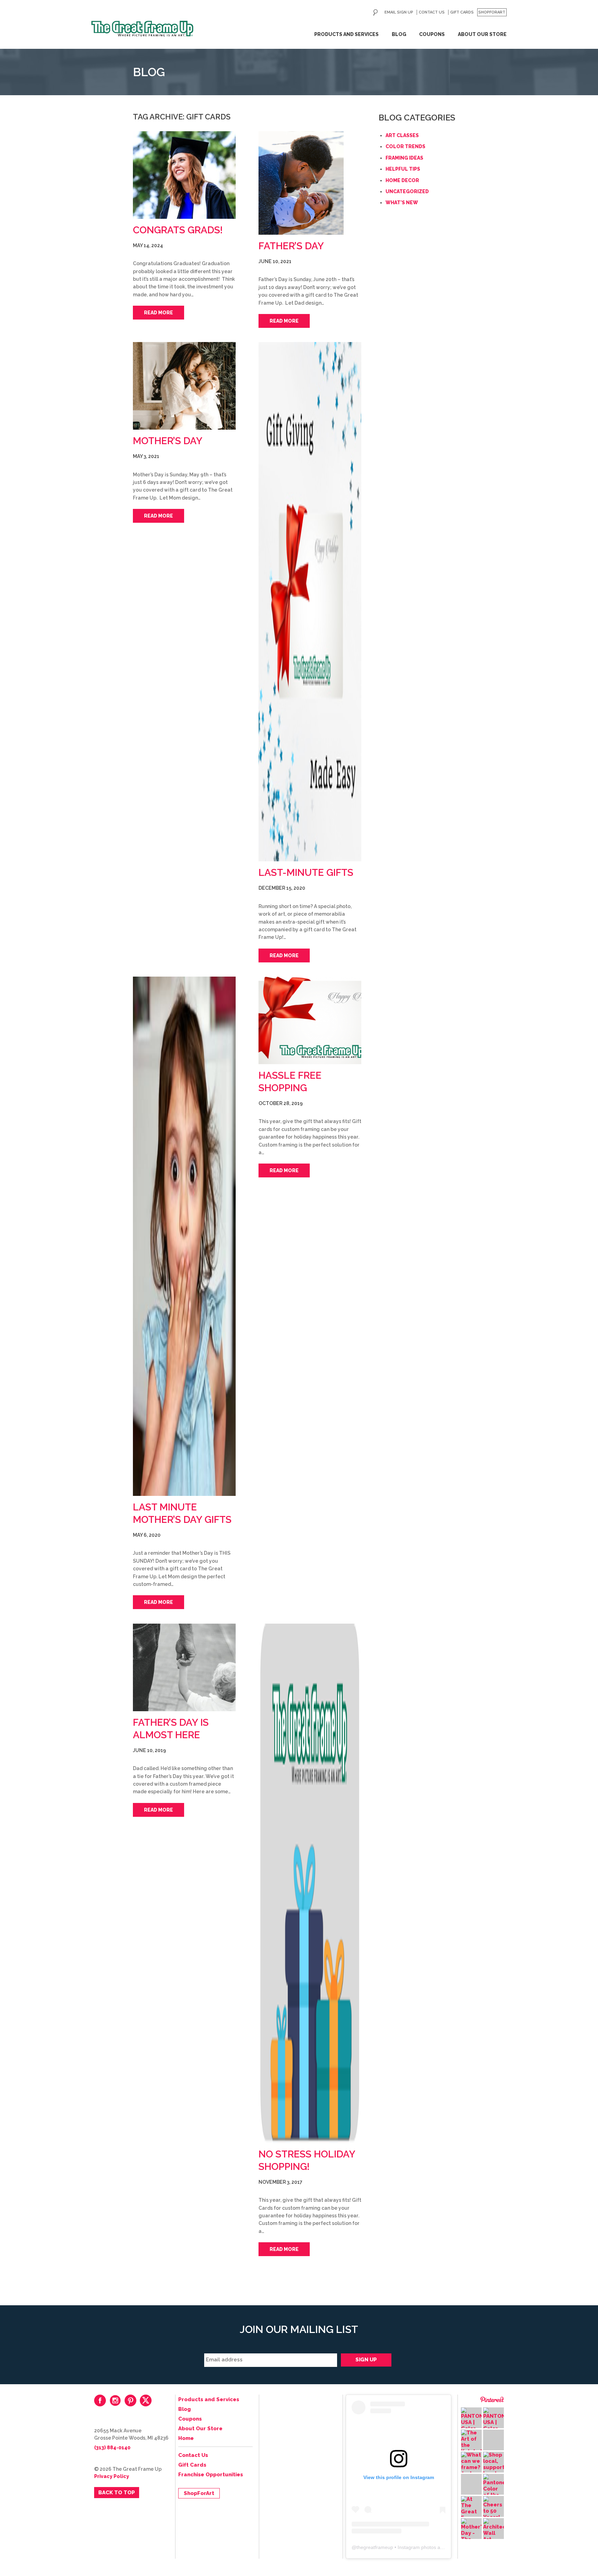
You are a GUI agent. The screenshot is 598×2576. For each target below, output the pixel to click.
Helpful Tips (403, 169)
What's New (402, 203)
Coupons (432, 34)
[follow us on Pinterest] (130, 2400)
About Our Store (482, 34)
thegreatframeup (375, 2547)
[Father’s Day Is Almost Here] (184, 1667)
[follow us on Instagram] (115, 2400)
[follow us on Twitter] (146, 2400)
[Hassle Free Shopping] (310, 1020)
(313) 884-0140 (112, 2448)
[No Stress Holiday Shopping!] (310, 1883)
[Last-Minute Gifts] (310, 602)
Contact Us (432, 12)
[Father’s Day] (310, 183)
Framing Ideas (404, 158)
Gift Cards (462, 12)
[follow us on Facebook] (100, 2400)
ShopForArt (492, 12)
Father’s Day (291, 246)
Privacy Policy (112, 2476)
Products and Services (346, 34)
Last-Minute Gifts (306, 873)
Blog (399, 34)
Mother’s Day (168, 441)
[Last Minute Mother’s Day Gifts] (184, 1236)
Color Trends (405, 146)
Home (186, 2438)
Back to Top (117, 2493)
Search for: (375, 12)
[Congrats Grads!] (184, 175)
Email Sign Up (399, 12)
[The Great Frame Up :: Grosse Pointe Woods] (142, 29)
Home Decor (402, 180)
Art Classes (402, 135)
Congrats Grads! (178, 230)
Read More (158, 313)
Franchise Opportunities (211, 2475)
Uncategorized (407, 191)
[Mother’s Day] (184, 386)
